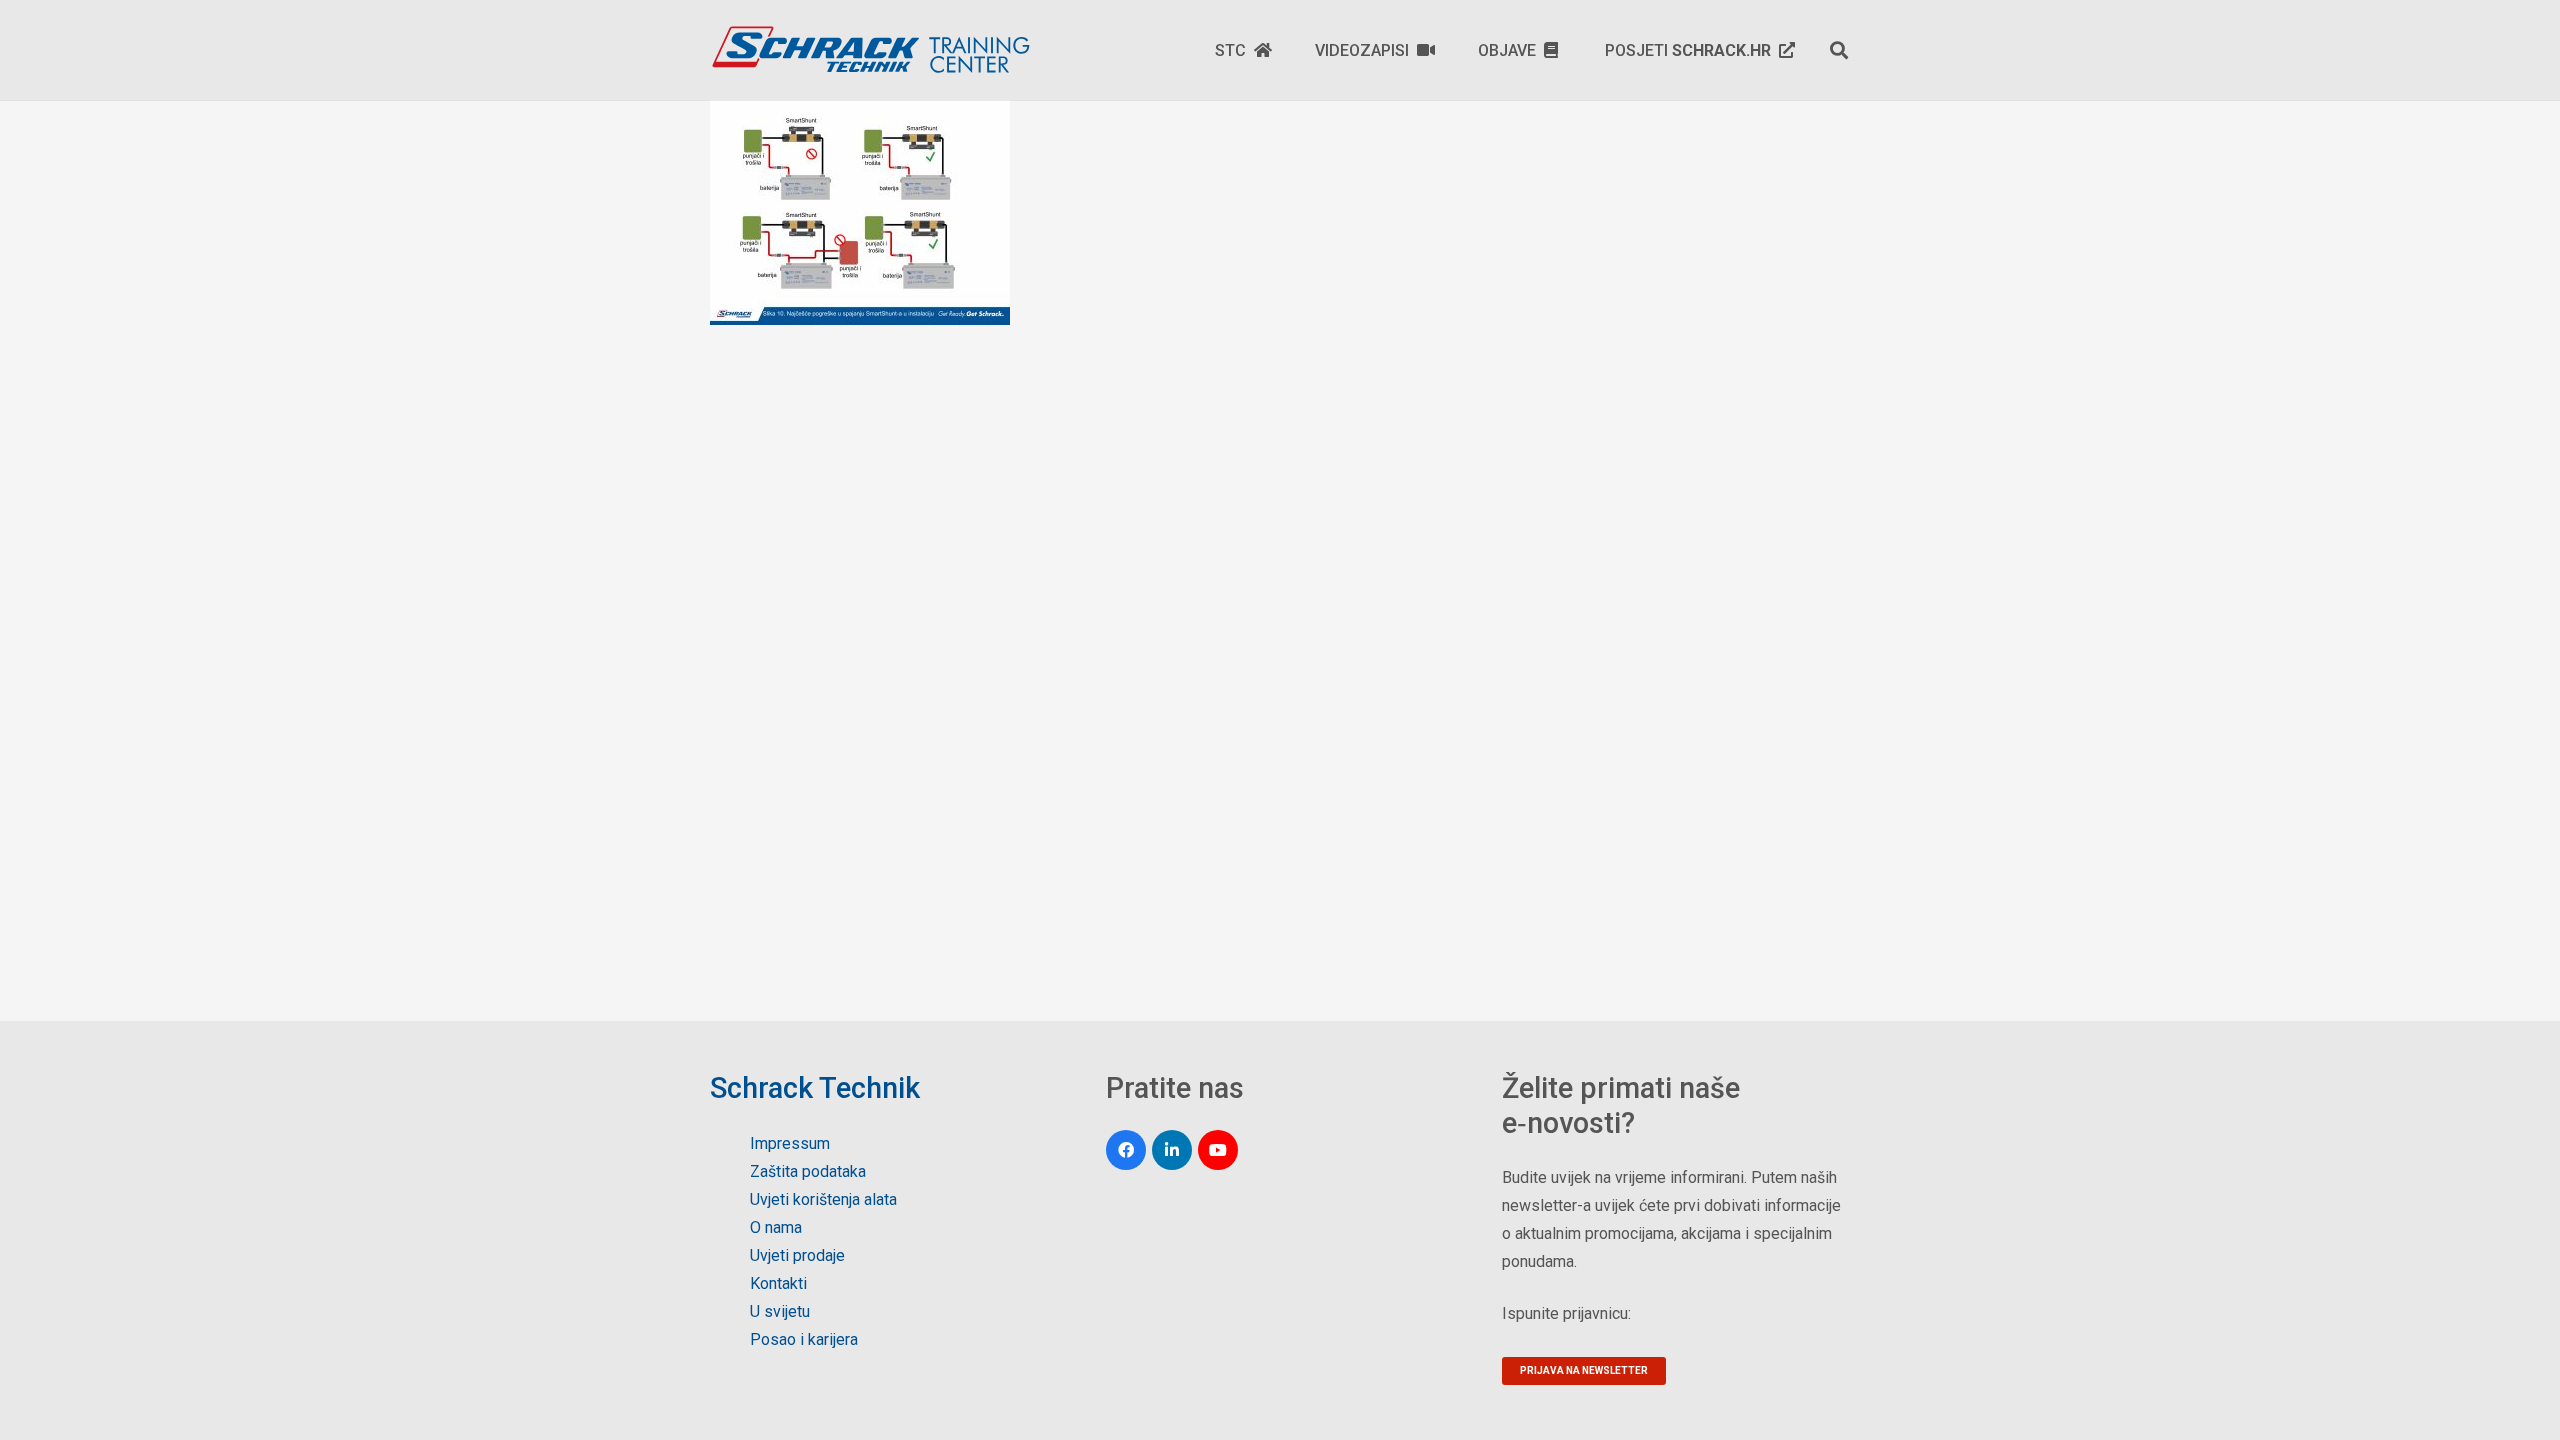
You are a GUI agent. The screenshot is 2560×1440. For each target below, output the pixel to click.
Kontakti (778, 1283)
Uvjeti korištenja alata (823, 1199)
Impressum (790, 1143)
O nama (776, 1227)
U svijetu (780, 1311)
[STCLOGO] (870, 50)
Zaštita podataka (808, 1171)
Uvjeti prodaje (797, 1255)
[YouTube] (1218, 1150)
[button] (1839, 50)
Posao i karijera (804, 1339)
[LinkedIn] (1172, 1150)
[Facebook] (1126, 1150)
